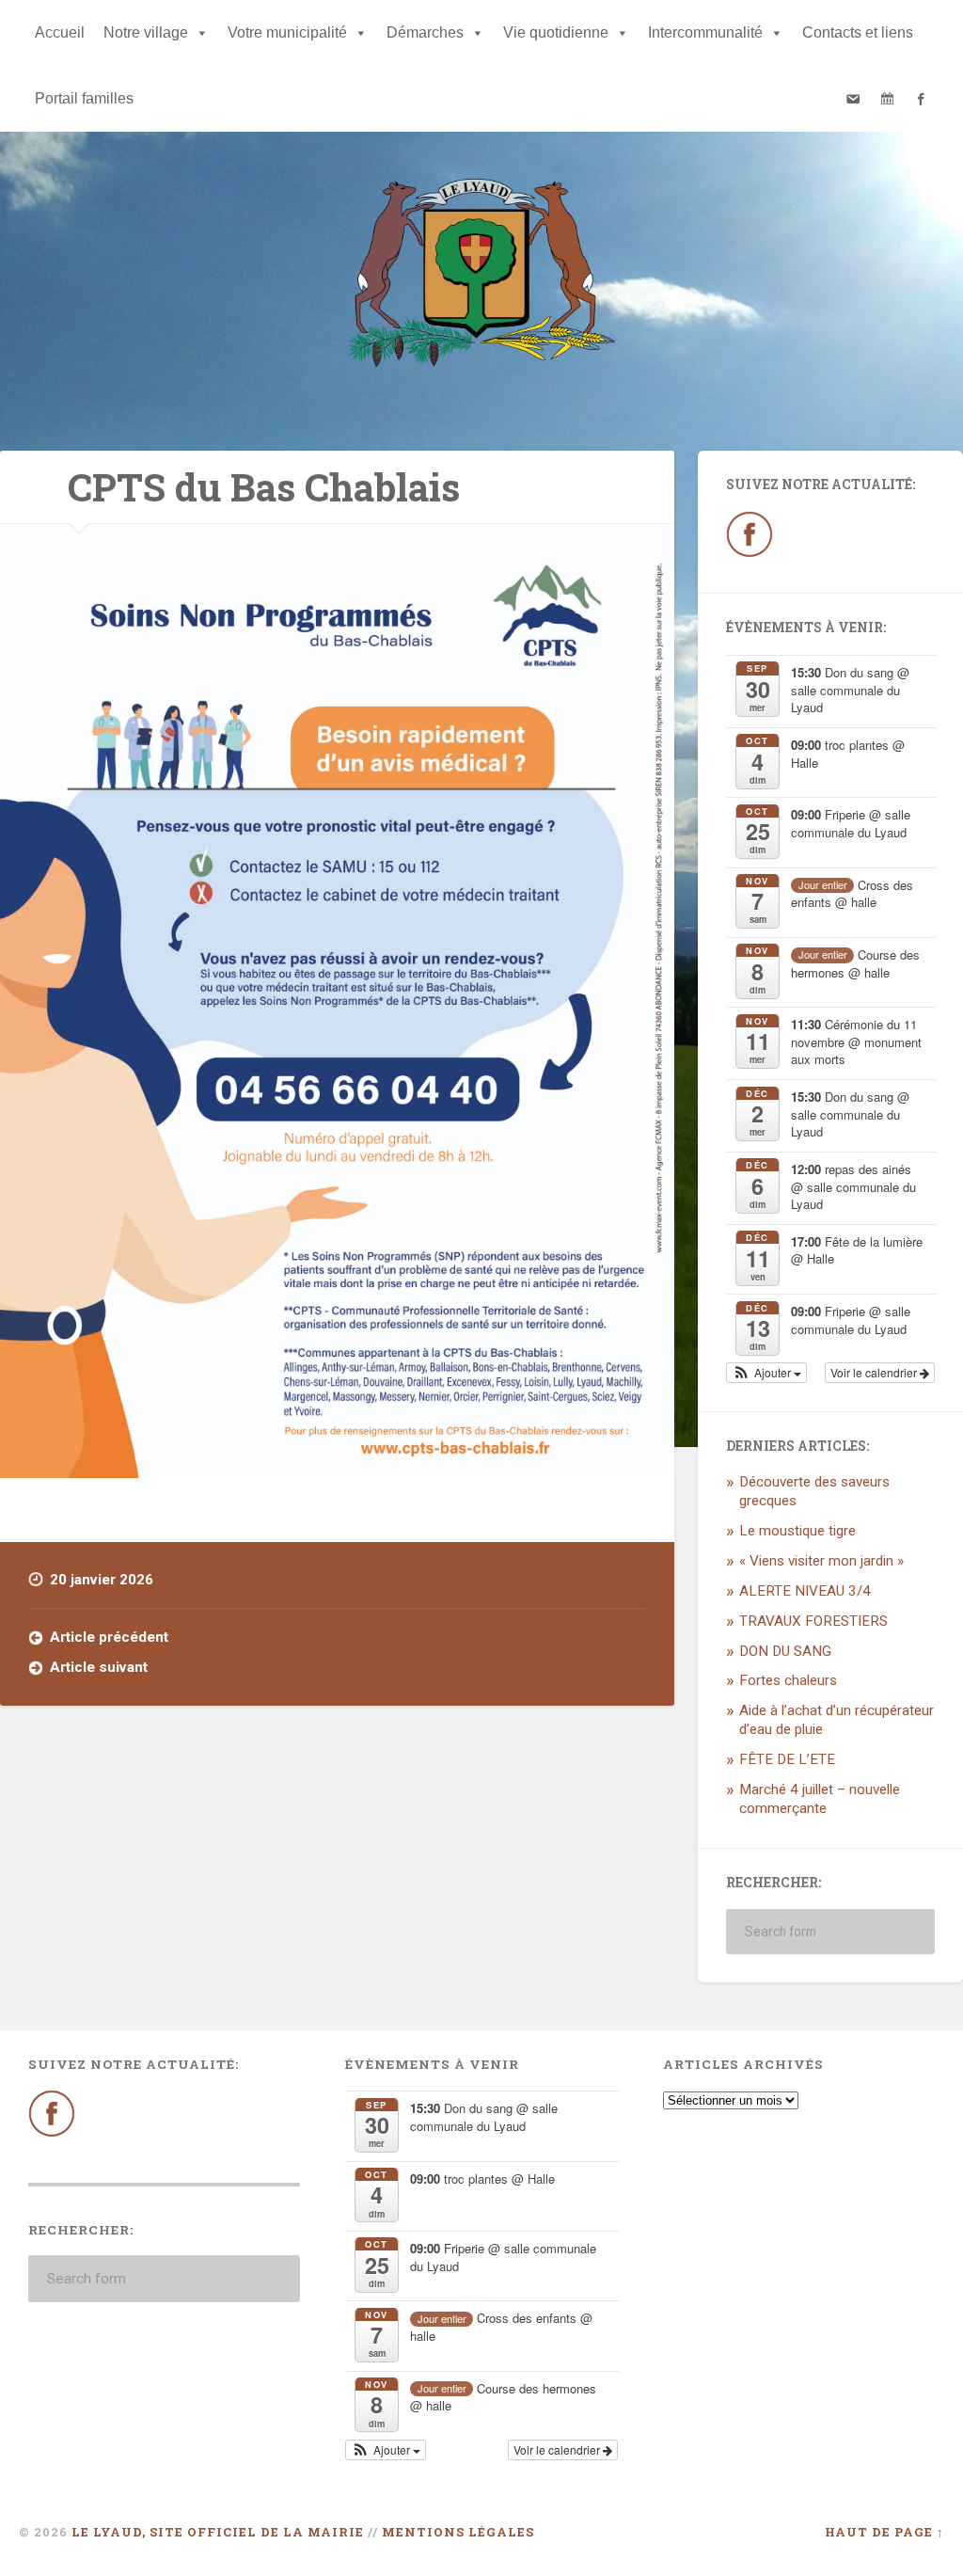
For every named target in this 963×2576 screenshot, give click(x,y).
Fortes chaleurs (788, 1680)
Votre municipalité (287, 32)
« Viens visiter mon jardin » (821, 1561)
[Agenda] (887, 99)
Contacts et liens (858, 32)
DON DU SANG (785, 1651)
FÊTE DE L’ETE (787, 1759)
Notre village (146, 32)
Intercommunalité (705, 32)
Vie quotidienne (556, 32)
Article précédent (109, 1637)
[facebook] (921, 99)
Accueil (60, 32)
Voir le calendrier (875, 1372)
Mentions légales (458, 2532)
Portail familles (84, 98)
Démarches (425, 32)
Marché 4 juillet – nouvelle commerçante (820, 1799)
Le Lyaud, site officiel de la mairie (218, 2532)
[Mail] (853, 99)
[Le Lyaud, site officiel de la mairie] (481, 277)
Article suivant (99, 1667)
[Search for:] (830, 1932)
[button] (766, 1373)
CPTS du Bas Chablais (264, 487)
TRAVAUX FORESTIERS (813, 1621)
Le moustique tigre (797, 1531)
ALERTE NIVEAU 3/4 (805, 1591)
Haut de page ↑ (884, 2532)
